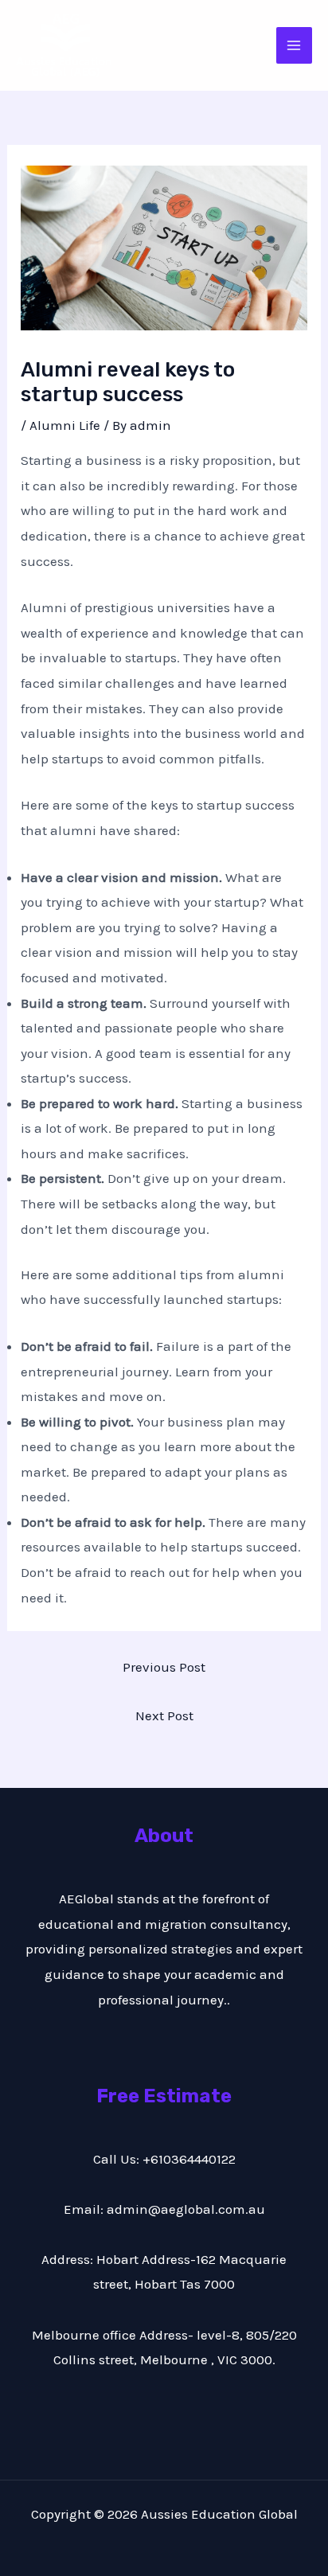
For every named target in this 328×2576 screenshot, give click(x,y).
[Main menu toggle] (295, 45)
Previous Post (164, 1667)
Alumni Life (65, 425)
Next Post (164, 1715)
